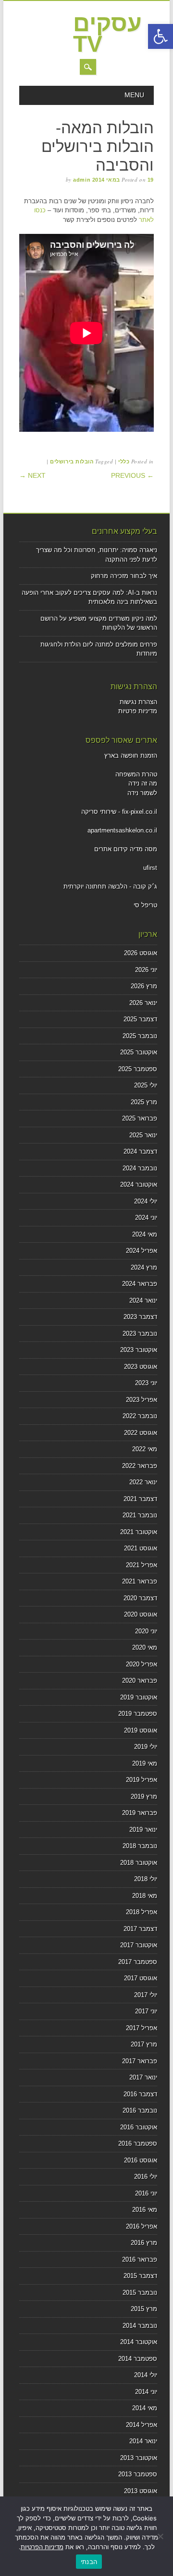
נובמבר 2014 (140, 2326)
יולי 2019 (146, 1747)
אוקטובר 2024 (139, 1184)
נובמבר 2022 (140, 1416)
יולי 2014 (146, 2375)
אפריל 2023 (142, 1400)
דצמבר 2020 (140, 1598)
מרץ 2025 (144, 1102)
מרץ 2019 (144, 1796)
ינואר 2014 (143, 2441)
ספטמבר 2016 (138, 2143)
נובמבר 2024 (140, 1168)
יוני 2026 (146, 970)
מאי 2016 (145, 2210)
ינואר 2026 (143, 1003)
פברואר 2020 (140, 1681)
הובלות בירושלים (72, 462)
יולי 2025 (146, 1085)
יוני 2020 (146, 1631)
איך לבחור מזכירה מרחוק (124, 576)
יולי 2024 (146, 1201)
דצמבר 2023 (140, 1317)
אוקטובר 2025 (139, 1052)
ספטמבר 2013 (138, 2474)
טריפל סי (145, 905)
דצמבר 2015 (140, 2276)
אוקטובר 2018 (139, 1863)
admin (82, 180)
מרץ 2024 (144, 1267)
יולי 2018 (146, 1879)
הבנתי (89, 2562)
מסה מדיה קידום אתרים (126, 849)
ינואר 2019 (143, 1830)
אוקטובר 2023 (139, 1350)
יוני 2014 (146, 2392)
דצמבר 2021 (140, 1499)
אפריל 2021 (142, 1565)
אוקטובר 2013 (139, 2458)
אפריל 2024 (142, 1251)
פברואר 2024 (140, 1284)
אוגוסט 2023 (141, 1367)
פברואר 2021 (140, 1581)
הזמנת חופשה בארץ (131, 756)
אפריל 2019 (142, 1780)
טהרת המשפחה (136, 774)
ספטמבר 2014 (138, 2359)
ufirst (150, 868)
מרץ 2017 (144, 2044)
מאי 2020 (145, 1647)
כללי (124, 462)
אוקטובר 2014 (139, 2342)
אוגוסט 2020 (141, 1614)
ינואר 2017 (143, 2077)
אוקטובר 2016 (139, 2127)
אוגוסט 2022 (141, 1433)
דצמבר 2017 (140, 1929)
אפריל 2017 (142, 2028)
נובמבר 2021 (140, 1515)
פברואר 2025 (140, 1118)
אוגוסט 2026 (141, 953)
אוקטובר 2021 (139, 1532)
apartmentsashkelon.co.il (122, 830)
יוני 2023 (146, 1383)
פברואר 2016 (140, 2259)
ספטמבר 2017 (138, 1962)
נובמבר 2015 (140, 2293)
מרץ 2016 (144, 2243)
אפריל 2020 (142, 1664)
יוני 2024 (146, 1218)
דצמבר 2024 (140, 1151)
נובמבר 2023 (140, 1334)
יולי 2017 (146, 1995)
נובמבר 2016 (140, 2110)
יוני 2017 (146, 2011)
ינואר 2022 (143, 1482)
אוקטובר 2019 (139, 1697)
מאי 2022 (145, 1449)
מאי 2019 (145, 1763)
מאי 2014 (145, 2408)
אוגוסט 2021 (141, 1548)
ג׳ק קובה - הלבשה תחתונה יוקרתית (110, 886)
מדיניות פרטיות (138, 711)
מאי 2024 (145, 1234)
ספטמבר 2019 (138, 1714)
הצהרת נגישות (138, 702)
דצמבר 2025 (140, 1019)
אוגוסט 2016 (141, 2160)
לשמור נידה (142, 793)
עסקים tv (107, 34)
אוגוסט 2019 (141, 1730)
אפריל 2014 (142, 2425)
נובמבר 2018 (140, 1846)
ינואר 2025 (143, 1135)
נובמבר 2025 (140, 1036)
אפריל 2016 (142, 2226)
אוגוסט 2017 (141, 1978)
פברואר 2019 (140, 1813)
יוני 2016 (146, 2193)
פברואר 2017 (140, 2061)
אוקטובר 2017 (139, 1945)
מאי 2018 (145, 1896)
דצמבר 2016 (140, 2094)
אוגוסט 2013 (141, 2491)
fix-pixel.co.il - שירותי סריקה (119, 812)
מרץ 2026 (144, 986)
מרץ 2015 (144, 2309)
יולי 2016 (146, 2177)
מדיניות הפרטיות (42, 2547)
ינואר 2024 (143, 1300)
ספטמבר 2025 (138, 1069)
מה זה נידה (143, 783)
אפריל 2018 (142, 1912)
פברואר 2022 (140, 1466)
